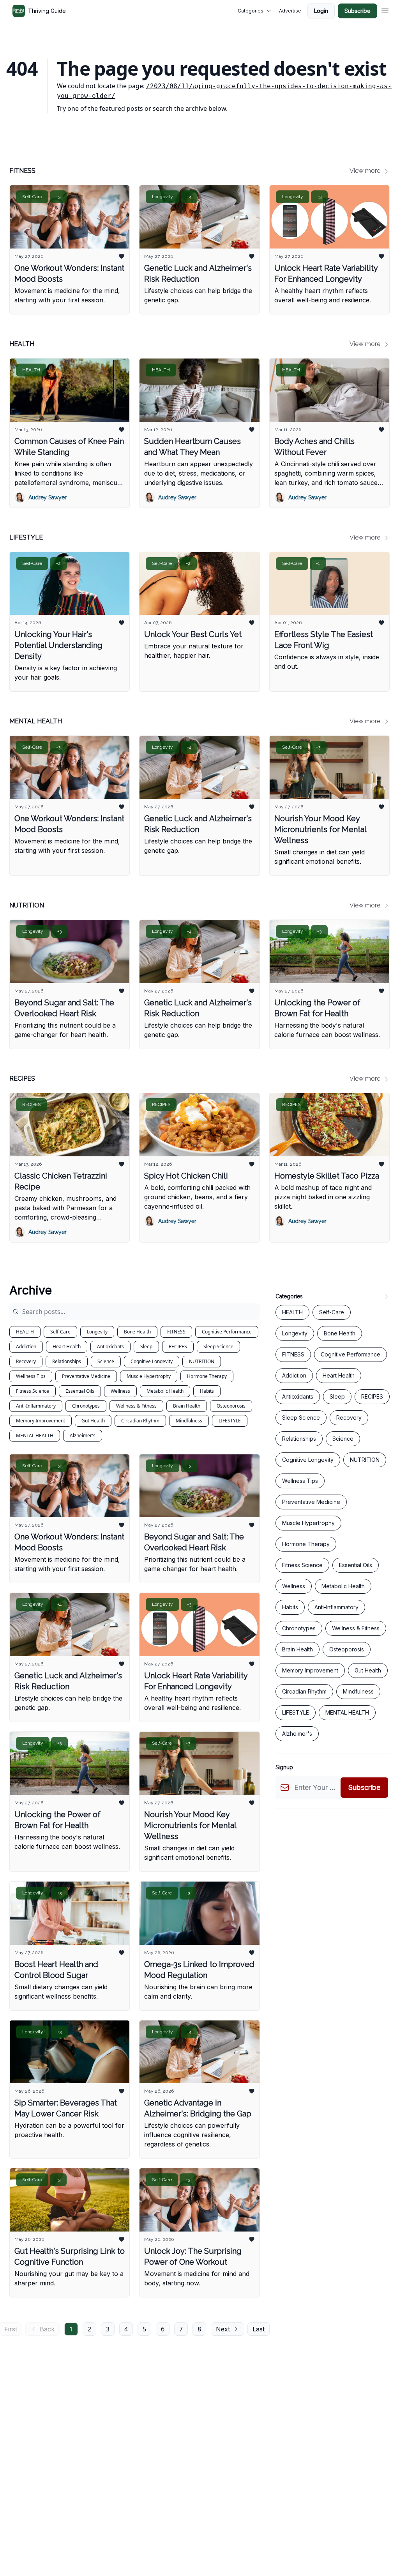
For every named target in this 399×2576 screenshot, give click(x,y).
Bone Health (137, 1332)
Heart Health (67, 1347)
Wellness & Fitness (136, 1406)
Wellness (120, 1391)
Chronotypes (86, 1406)
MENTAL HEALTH (35, 1435)
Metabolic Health (165, 1391)
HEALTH (25, 1332)
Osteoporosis (231, 1406)
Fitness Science (33, 1391)
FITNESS (176, 1332)
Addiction (26, 1347)
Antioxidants (110, 1347)
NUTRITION (202, 1361)
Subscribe (358, 11)
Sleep (146, 1347)
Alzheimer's (83, 1435)
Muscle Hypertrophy (149, 1376)
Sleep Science (218, 1347)
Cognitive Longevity (152, 1361)
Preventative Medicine (86, 1376)
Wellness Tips (31, 1376)
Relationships (67, 1361)
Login (321, 11)
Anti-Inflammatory (36, 1406)
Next (223, 2329)
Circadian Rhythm (140, 1421)
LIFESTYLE (230, 1421)
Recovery (26, 1361)
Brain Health (187, 1406)
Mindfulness (189, 1421)
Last (259, 2329)
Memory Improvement (41, 1421)
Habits (207, 1391)
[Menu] (385, 10)
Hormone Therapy (207, 1376)
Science (106, 1361)
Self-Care (60, 1332)
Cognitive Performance (227, 1332)
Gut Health (93, 1421)
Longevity (97, 1332)
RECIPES (178, 1347)
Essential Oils (80, 1391)
